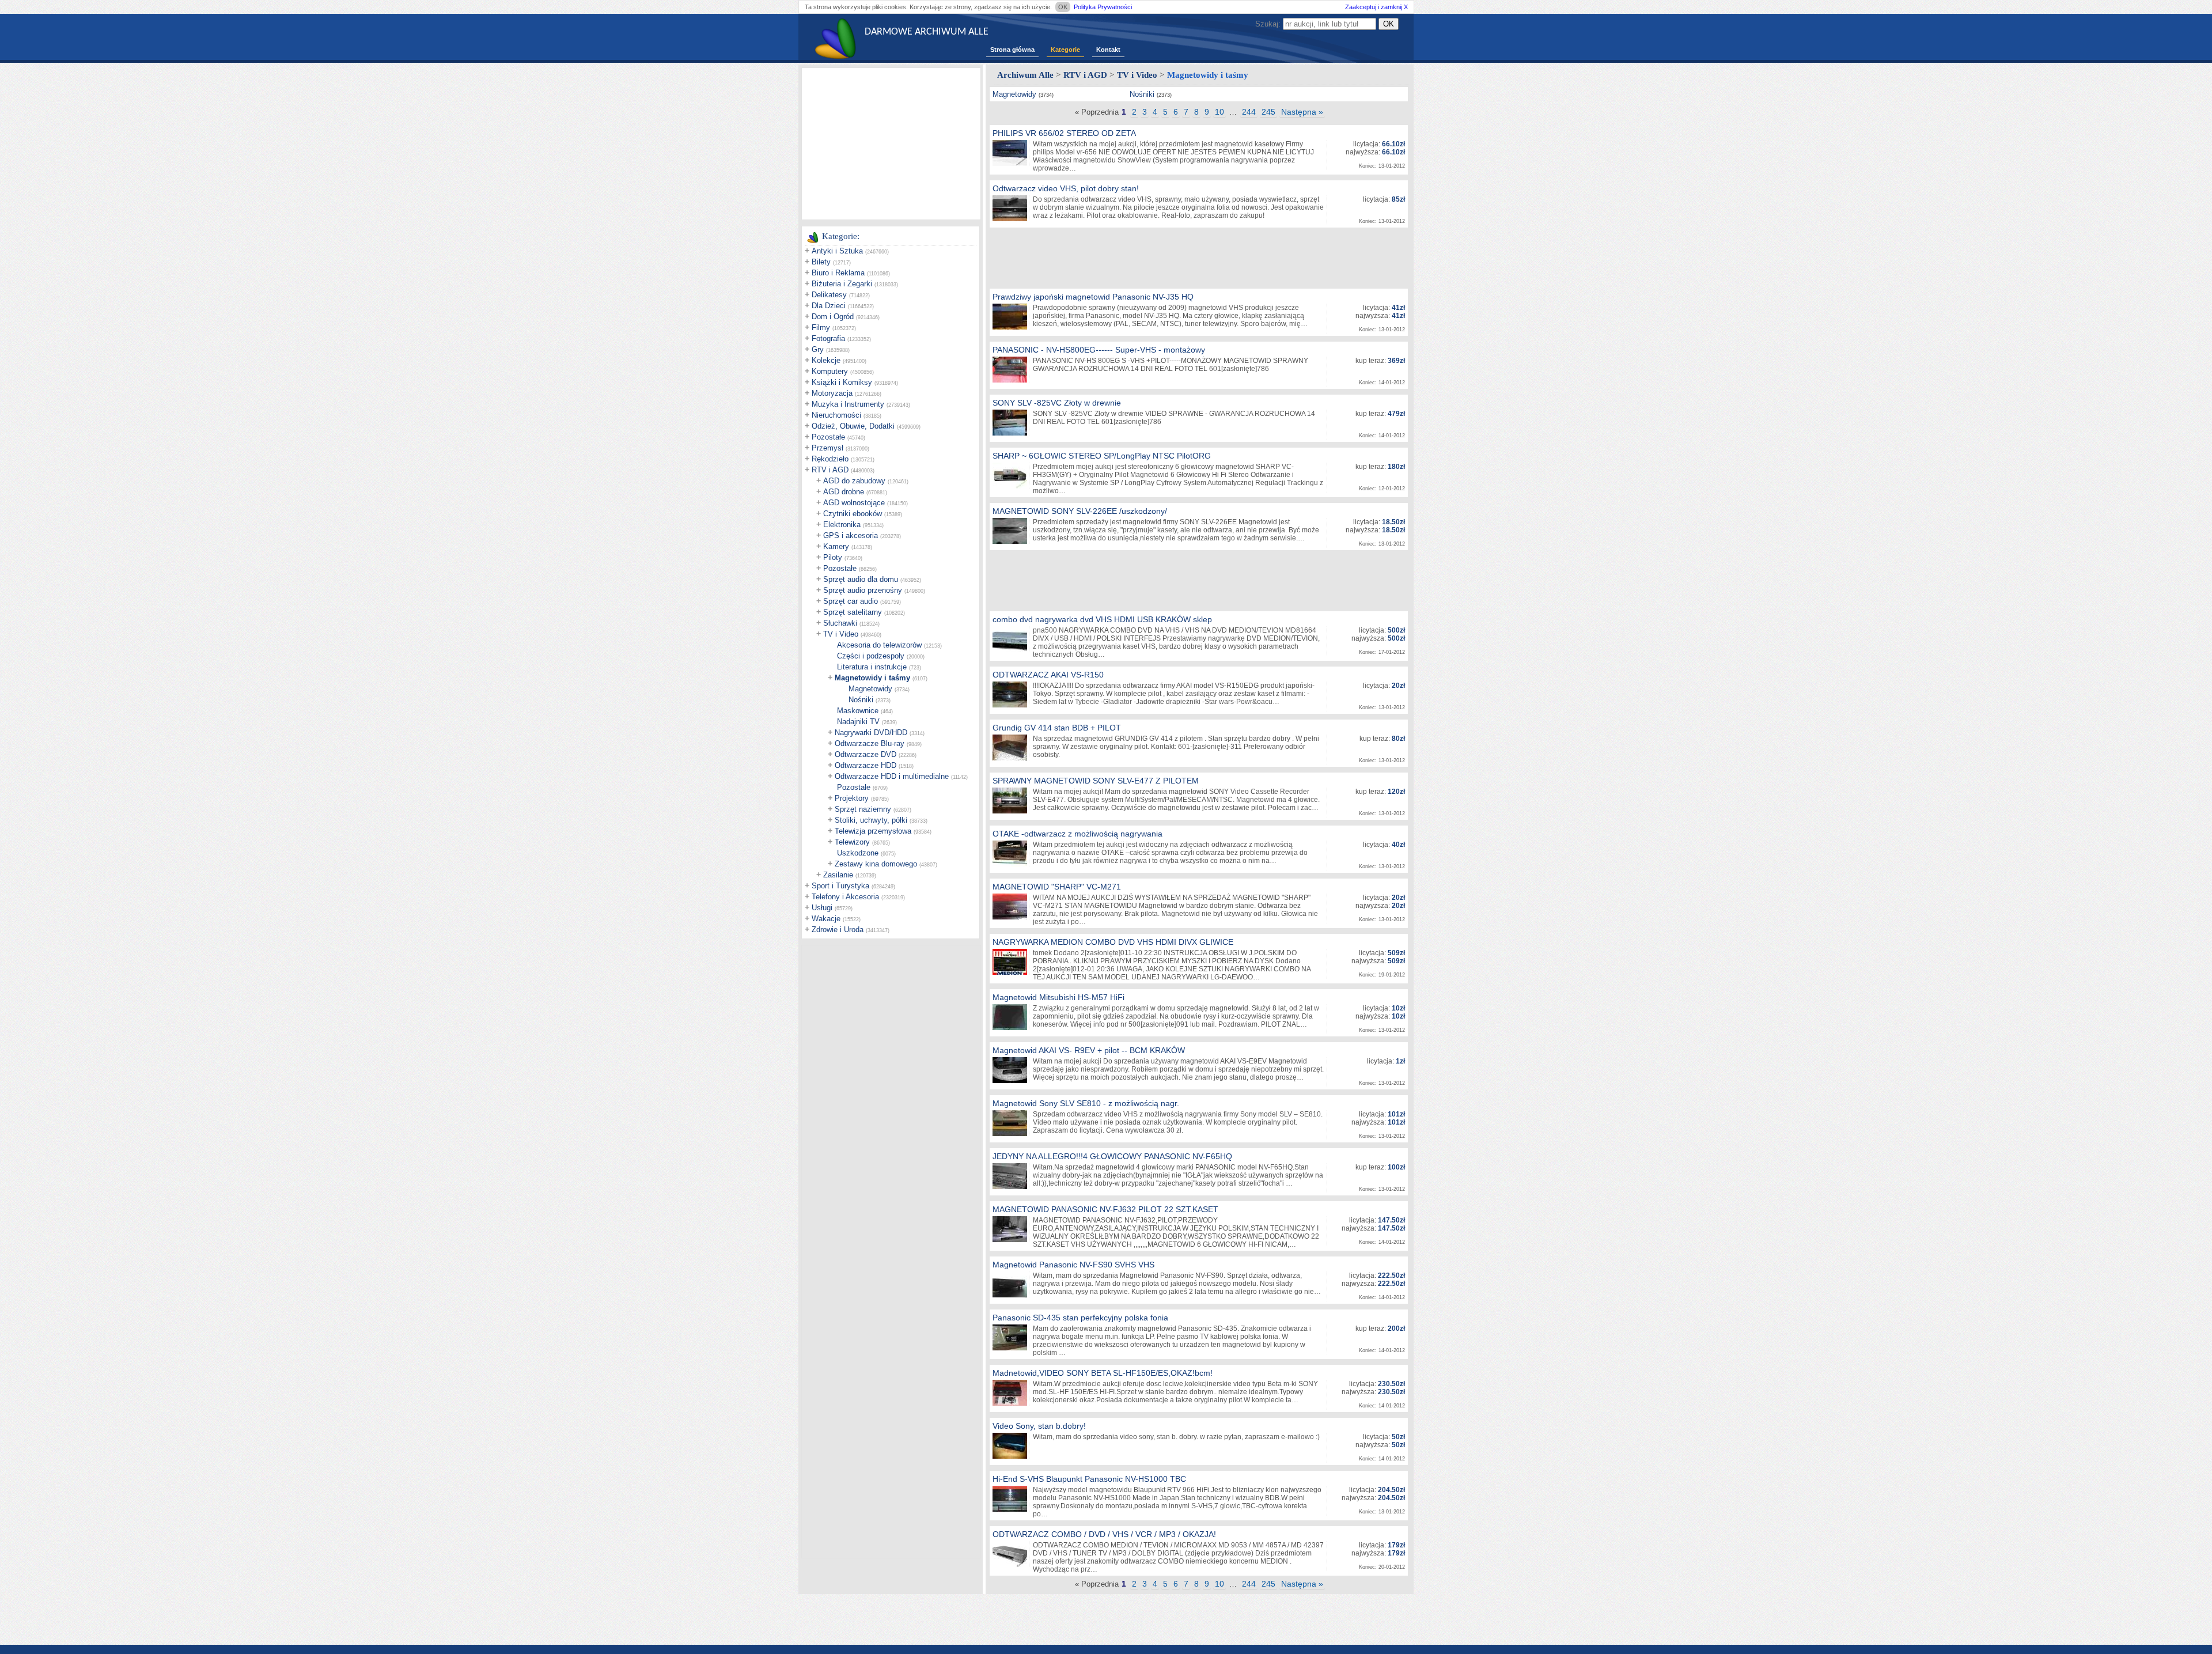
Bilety (821, 262)
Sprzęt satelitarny (853, 612)
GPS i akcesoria (851, 535)
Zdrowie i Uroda (838, 930)
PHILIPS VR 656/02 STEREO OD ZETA (1064, 133)
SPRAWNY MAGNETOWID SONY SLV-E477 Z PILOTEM (1096, 781)
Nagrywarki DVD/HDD (871, 733)
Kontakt (1108, 50)
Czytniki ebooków (853, 514)
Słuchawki (840, 623)
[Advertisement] (891, 143)
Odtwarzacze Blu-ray (870, 743)
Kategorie (1065, 50)
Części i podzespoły (871, 656)
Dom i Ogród (833, 317)
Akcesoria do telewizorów (879, 645)
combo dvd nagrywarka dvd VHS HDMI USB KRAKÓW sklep (1102, 619)
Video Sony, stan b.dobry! (1039, 1426)
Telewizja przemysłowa (873, 831)
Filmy (821, 328)
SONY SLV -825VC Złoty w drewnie (1057, 403)
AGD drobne (844, 492)
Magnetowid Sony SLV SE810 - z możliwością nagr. (1086, 1103)
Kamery (836, 546)
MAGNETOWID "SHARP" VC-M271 (1057, 887)
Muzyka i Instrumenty (848, 404)
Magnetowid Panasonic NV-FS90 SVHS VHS (1073, 1265)
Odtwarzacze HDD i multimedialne (892, 776)
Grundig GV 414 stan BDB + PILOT (1057, 728)
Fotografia (828, 338)
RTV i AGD (830, 470)
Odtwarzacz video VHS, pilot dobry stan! (1066, 188)
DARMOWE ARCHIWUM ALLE (927, 32)
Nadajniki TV (858, 722)
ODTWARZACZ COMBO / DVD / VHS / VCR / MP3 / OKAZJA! (1104, 1534)
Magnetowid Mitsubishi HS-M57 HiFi (1058, 997)
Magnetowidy (870, 689)
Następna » (1302, 112)
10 (1219, 112)
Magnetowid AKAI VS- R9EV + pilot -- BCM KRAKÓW (1089, 1050)
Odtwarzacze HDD (866, 765)
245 (1268, 112)
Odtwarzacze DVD (866, 754)
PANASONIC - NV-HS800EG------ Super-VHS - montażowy (1099, 350)
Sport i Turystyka (840, 886)
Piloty (833, 557)
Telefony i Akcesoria (845, 897)
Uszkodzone (858, 853)
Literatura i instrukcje (872, 667)
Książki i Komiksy (842, 382)
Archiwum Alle (1025, 75)
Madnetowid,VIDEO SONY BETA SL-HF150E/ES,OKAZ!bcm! (1103, 1373)
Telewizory (852, 842)
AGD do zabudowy (854, 481)
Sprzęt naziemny (863, 809)
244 (1249, 112)
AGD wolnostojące (854, 503)
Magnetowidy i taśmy (872, 678)
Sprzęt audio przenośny (863, 590)
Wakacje (826, 919)
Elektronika (842, 525)
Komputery (830, 371)
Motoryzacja (832, 393)
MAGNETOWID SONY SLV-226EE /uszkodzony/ (1080, 511)
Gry (818, 349)
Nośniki (861, 700)
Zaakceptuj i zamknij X (1376, 7)
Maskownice (858, 711)
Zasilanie (838, 875)
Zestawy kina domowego (876, 864)
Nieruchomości (836, 415)
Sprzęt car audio (851, 601)
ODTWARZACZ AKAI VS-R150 (1048, 675)
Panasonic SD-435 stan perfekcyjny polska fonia (1080, 1318)
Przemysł (827, 448)
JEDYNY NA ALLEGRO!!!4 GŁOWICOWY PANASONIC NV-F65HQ (1112, 1156)
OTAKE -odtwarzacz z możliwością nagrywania (1077, 834)
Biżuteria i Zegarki (842, 284)
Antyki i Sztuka (837, 251)
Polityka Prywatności (1103, 7)
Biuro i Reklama (838, 273)
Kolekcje (826, 360)
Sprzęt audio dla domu (861, 579)
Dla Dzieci (829, 306)
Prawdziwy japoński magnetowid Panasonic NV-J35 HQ (1093, 297)
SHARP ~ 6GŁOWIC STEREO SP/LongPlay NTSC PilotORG (1102, 456)
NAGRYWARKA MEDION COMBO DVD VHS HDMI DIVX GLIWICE (1113, 942)
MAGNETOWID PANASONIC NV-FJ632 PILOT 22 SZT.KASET (1105, 1209)
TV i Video (841, 634)
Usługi (822, 908)
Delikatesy (829, 295)
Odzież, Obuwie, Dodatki (853, 426)
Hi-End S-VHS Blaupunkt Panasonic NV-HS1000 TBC (1089, 1479)
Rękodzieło (830, 459)
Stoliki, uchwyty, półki (871, 820)
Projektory (852, 798)
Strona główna (1012, 50)
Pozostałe (828, 437)
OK (1063, 7)
